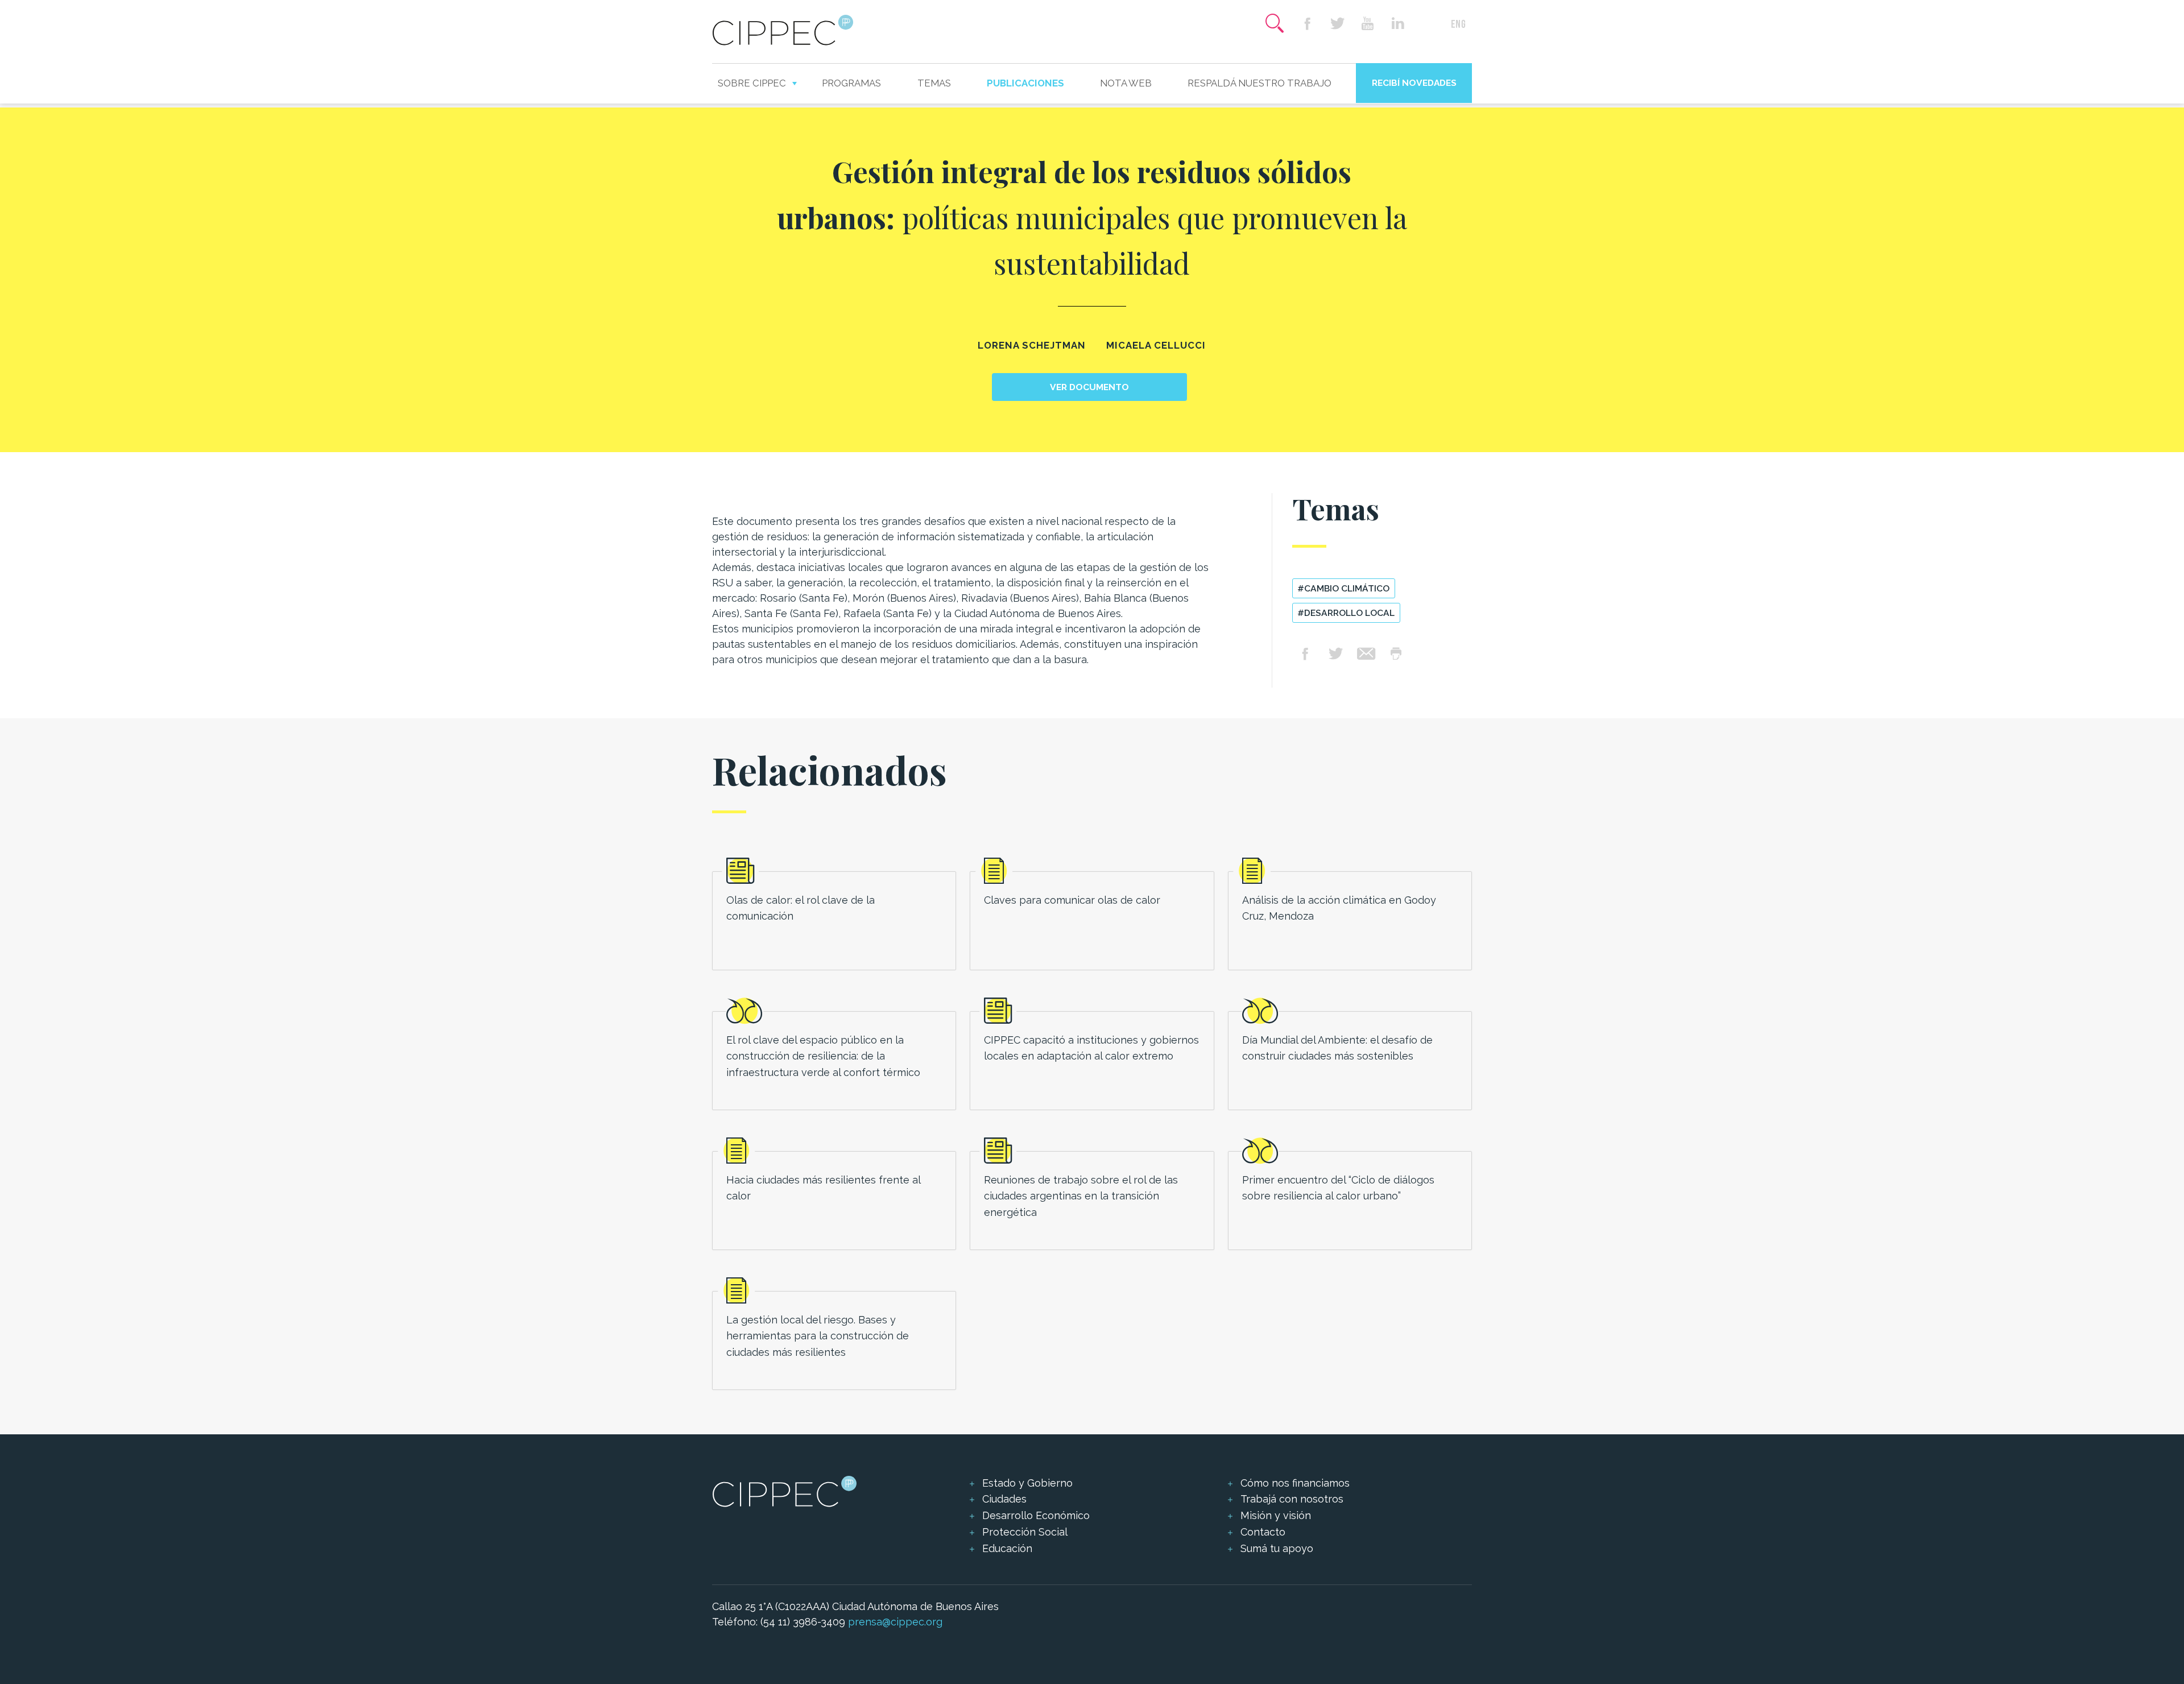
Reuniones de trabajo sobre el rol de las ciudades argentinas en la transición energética (1081, 1196)
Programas (851, 83)
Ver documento (1089, 387)
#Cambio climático (1343, 588)
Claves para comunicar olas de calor (1072, 900)
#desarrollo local (1346, 613)
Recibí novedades (1414, 83)
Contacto (1263, 1532)
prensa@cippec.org (895, 1622)
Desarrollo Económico (1036, 1515)
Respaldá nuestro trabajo (1259, 83)
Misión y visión (1276, 1515)
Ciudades (1004, 1499)
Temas (934, 83)
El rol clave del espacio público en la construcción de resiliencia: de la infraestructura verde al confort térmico (823, 1056)
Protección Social (1025, 1532)
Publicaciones (1025, 83)
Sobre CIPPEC (752, 83)
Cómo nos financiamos (1295, 1483)
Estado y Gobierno (1027, 1483)
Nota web (1126, 83)
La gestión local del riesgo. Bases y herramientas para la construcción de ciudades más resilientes (818, 1336)
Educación (1007, 1548)
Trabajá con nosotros (1292, 1499)
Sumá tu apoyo (1277, 1548)
